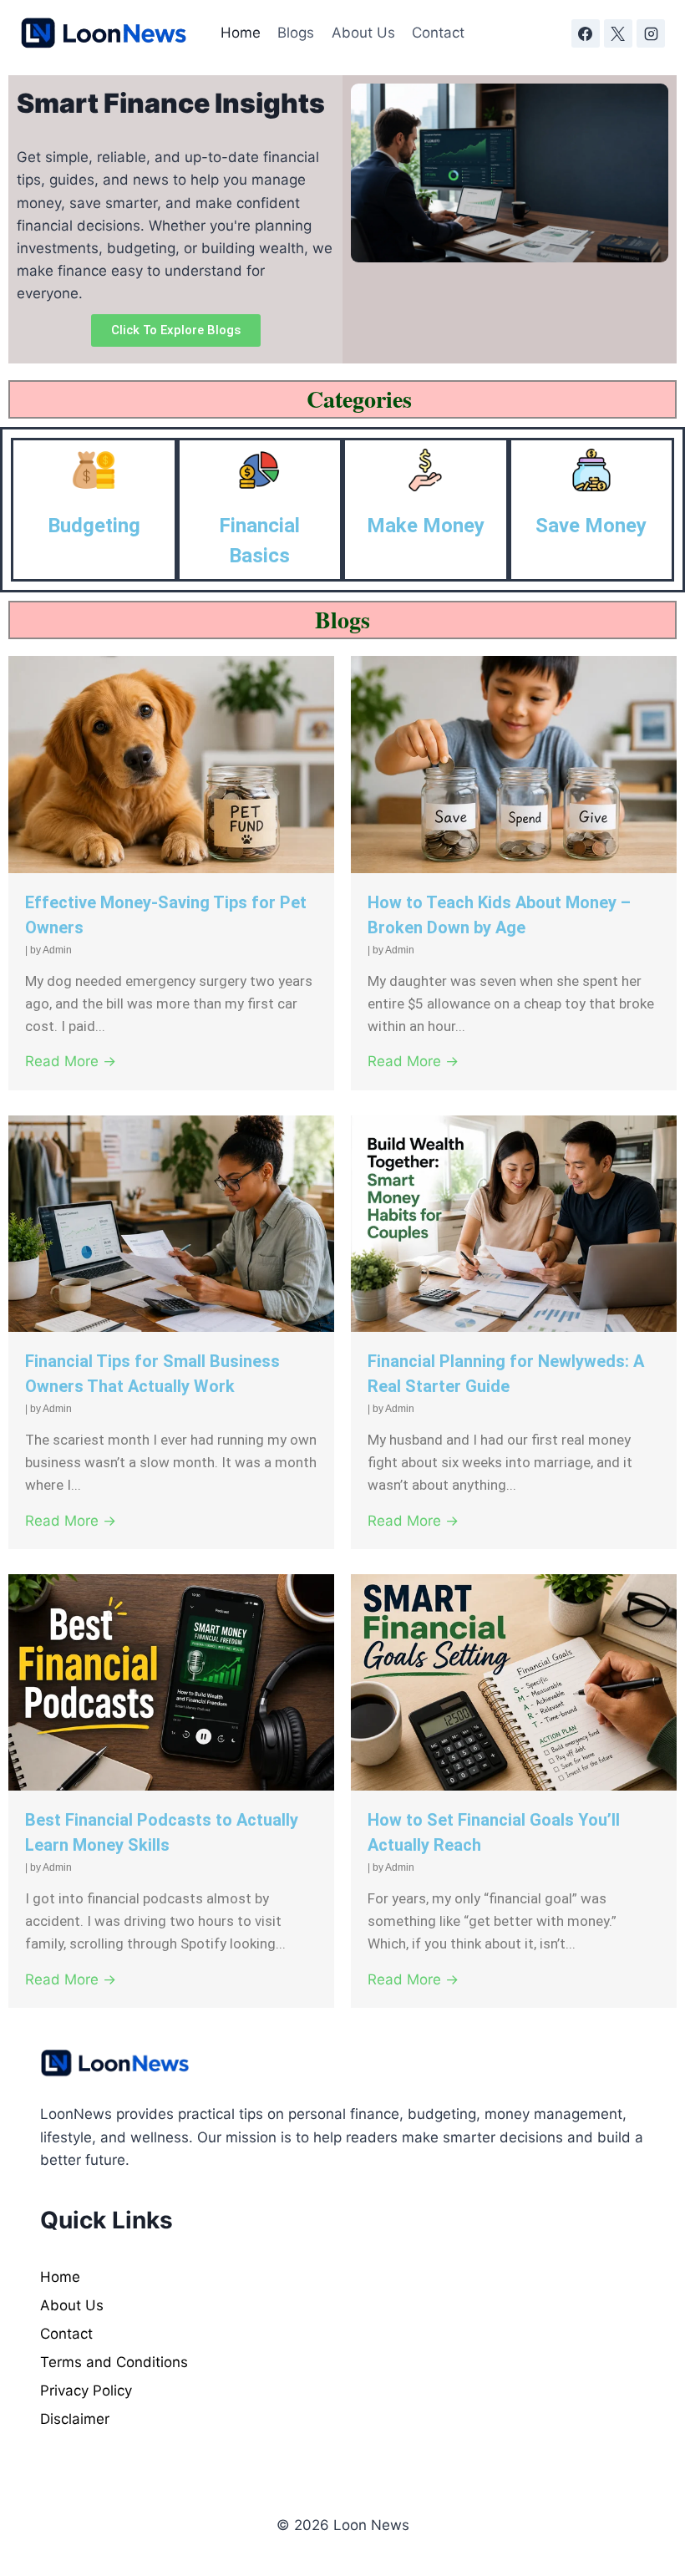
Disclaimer (75, 2419)
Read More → (71, 1061)
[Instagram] (651, 33)
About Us (363, 33)
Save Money (591, 526)
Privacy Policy (86, 2391)
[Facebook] (586, 33)
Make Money (426, 526)
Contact (438, 33)
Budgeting (94, 526)
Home (241, 33)
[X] (618, 33)
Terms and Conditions (114, 2362)
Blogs (296, 33)
